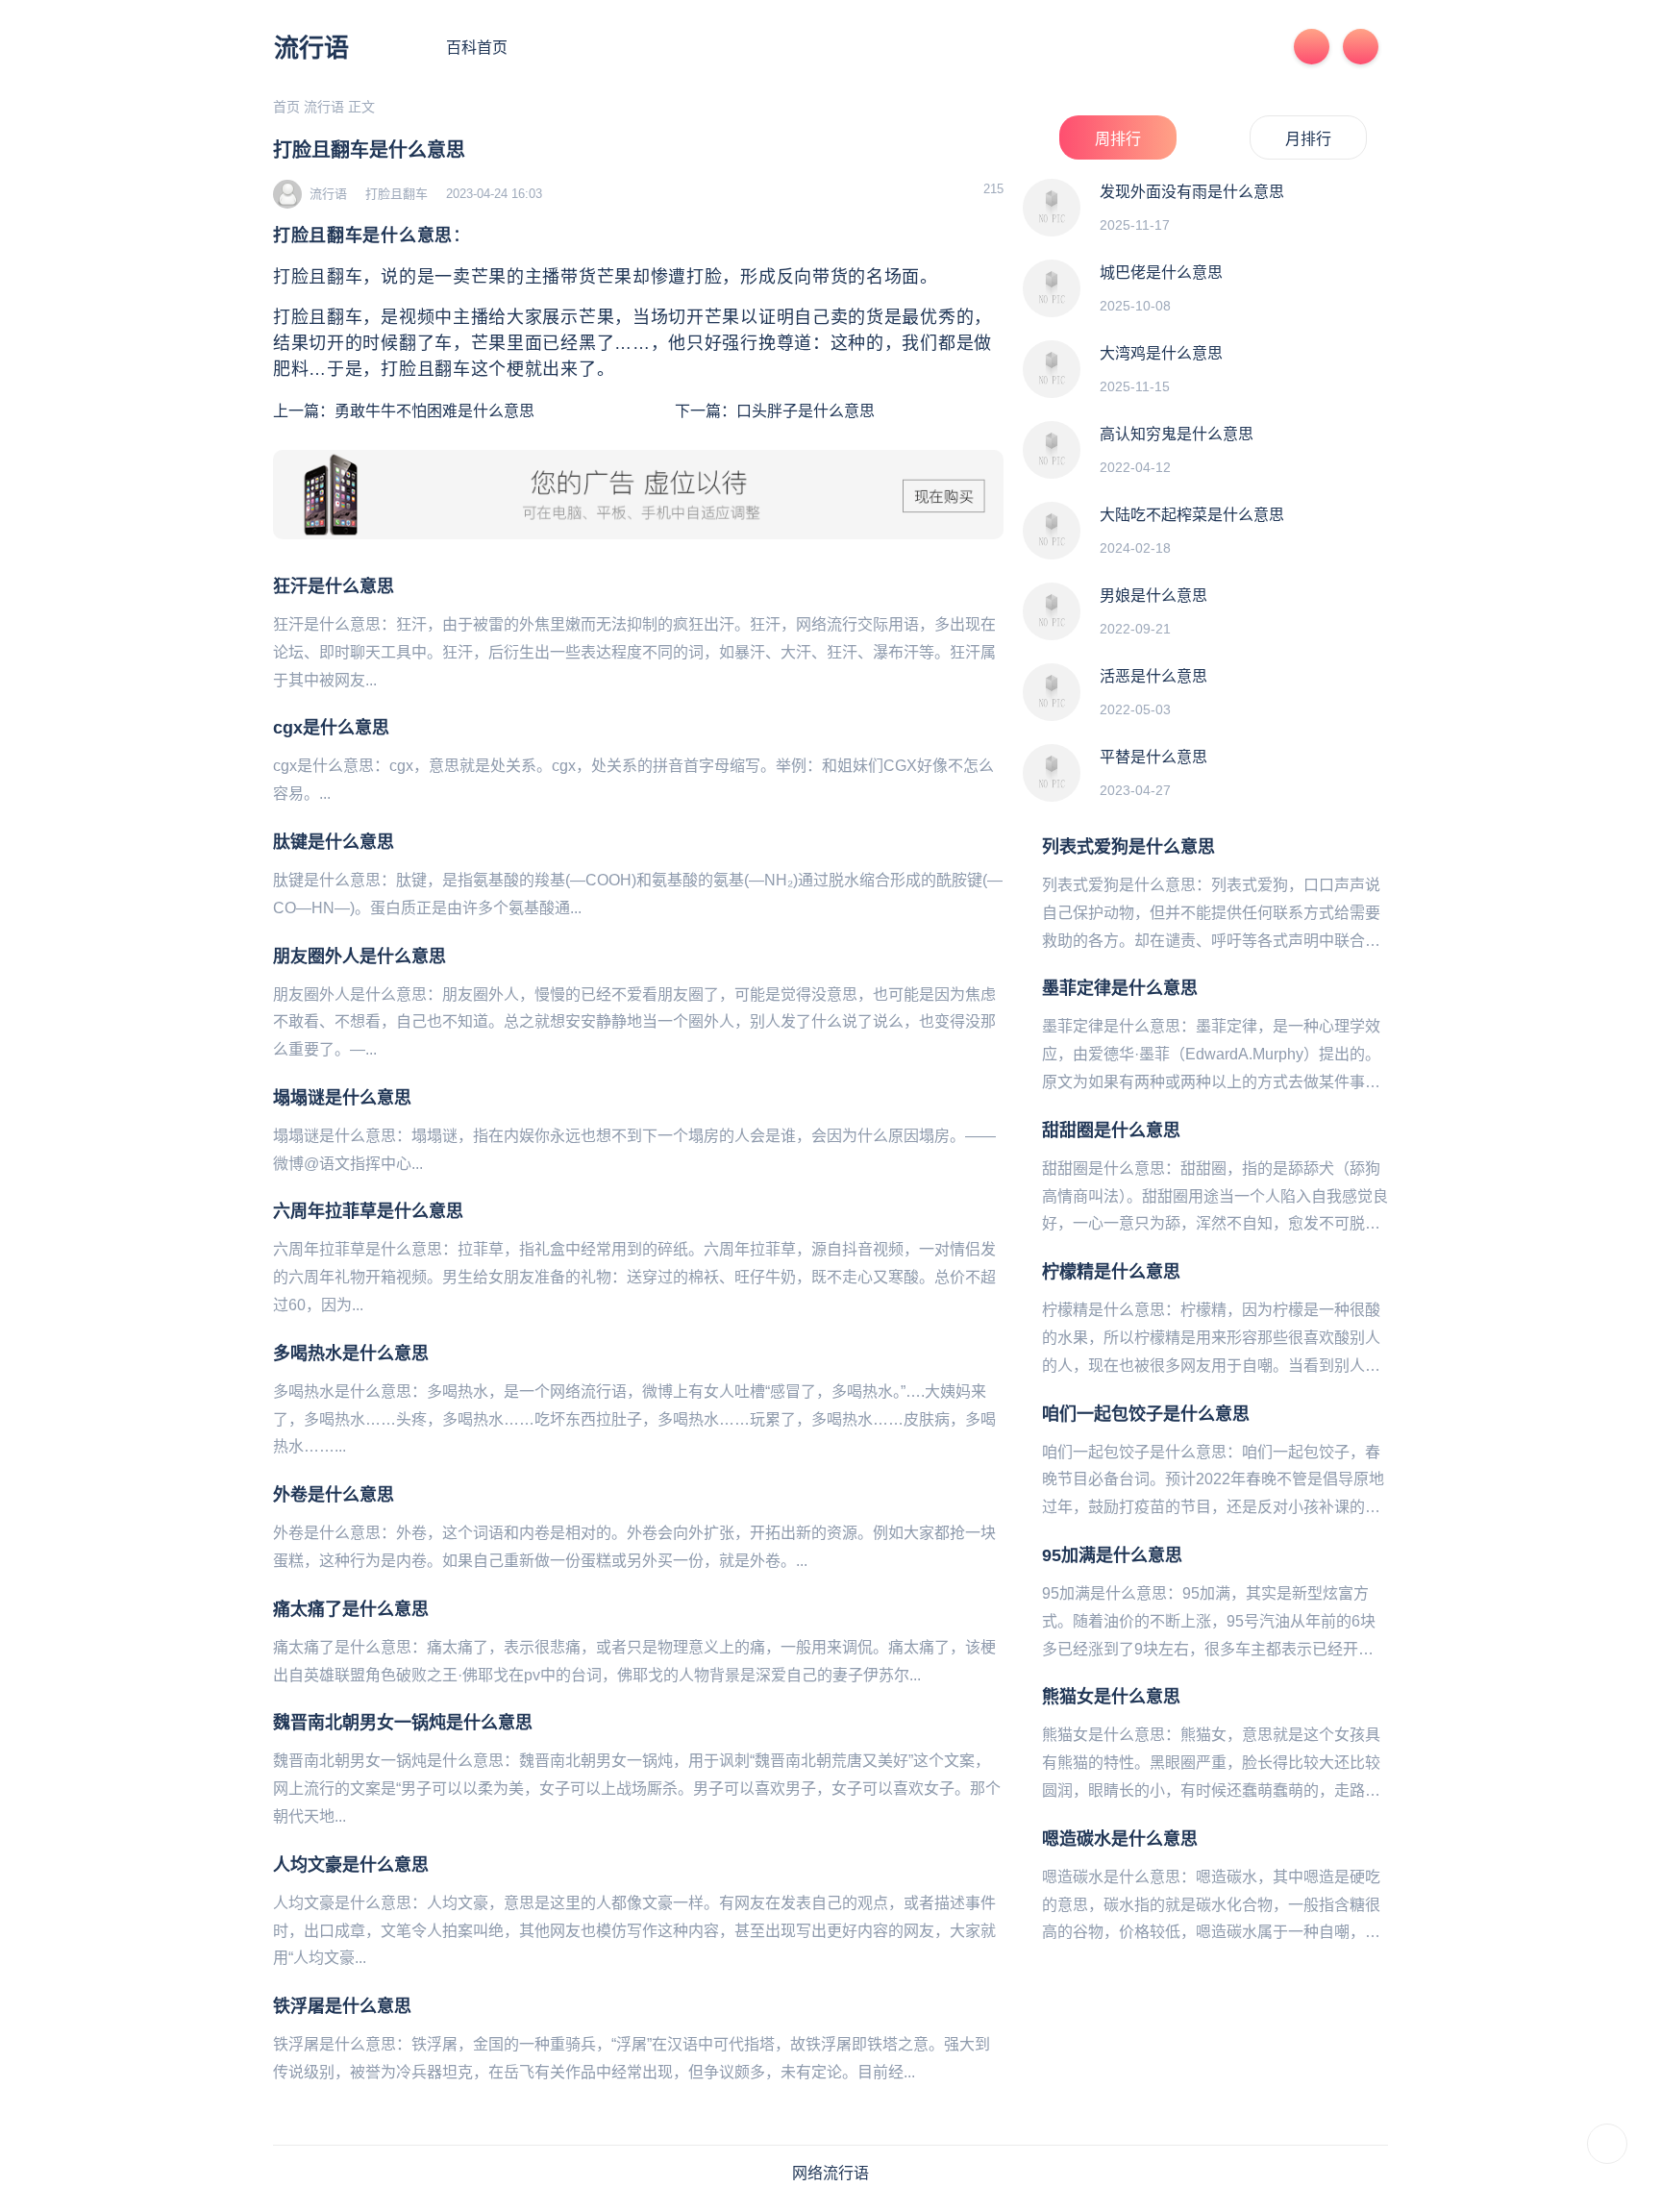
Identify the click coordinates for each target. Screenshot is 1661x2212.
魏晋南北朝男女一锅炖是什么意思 (403, 1723)
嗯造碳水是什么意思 (1120, 1839)
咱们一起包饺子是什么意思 (1146, 1414)
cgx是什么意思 (331, 728)
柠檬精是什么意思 (1111, 1272)
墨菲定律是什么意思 (1120, 988)
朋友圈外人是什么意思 (359, 957)
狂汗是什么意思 (334, 586)
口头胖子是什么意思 (806, 411)
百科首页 (477, 48)
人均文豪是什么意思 (351, 1865)
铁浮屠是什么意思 (342, 2006)
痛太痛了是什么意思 (351, 1609)
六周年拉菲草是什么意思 (368, 1211)
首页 (286, 107)
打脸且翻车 (397, 194)
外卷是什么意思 (334, 1495)
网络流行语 (830, 2173)
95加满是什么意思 (1112, 1555)
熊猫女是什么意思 (1111, 1697)
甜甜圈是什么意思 (1111, 1131)
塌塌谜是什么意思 (342, 1098)
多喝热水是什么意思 (351, 1354)
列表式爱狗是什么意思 (1128, 847)
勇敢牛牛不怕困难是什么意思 (434, 411)
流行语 (311, 48)
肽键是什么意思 (334, 842)
